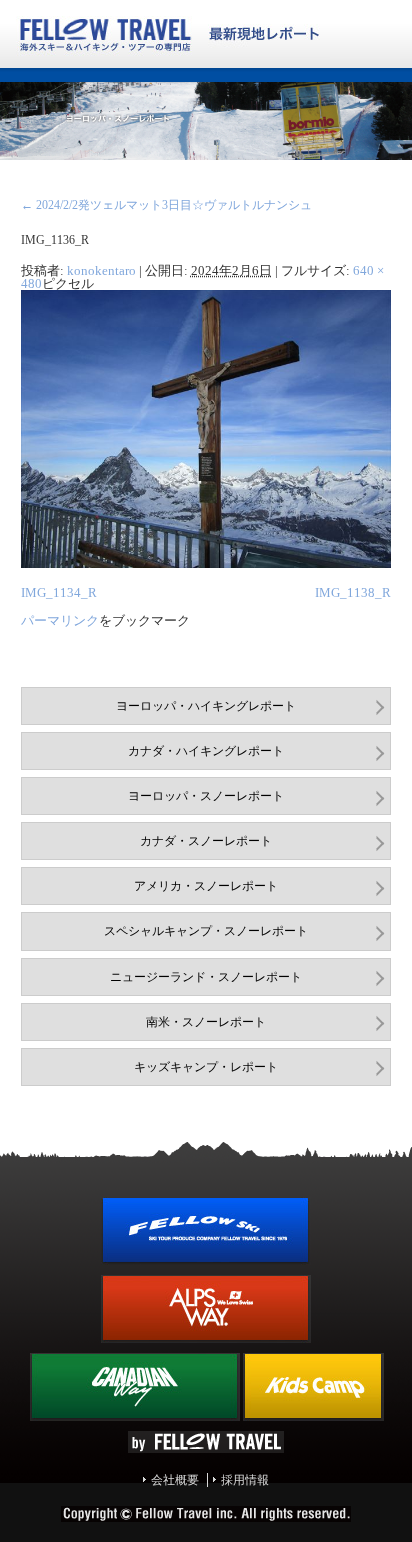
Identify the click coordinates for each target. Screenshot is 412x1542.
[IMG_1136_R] (206, 564)
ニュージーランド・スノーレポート (206, 977)
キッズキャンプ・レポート (206, 1067)
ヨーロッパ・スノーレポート (206, 796)
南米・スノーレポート (206, 1022)
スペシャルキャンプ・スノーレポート (206, 931)
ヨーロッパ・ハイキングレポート (206, 706)
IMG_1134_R (59, 592)
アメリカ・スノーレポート (206, 886)
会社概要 (175, 1480)
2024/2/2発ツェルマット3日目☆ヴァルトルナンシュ (166, 205)
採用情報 (245, 1480)
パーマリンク (60, 620)
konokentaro (101, 270)
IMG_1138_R (353, 592)
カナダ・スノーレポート (206, 841)
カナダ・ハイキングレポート (206, 751)
